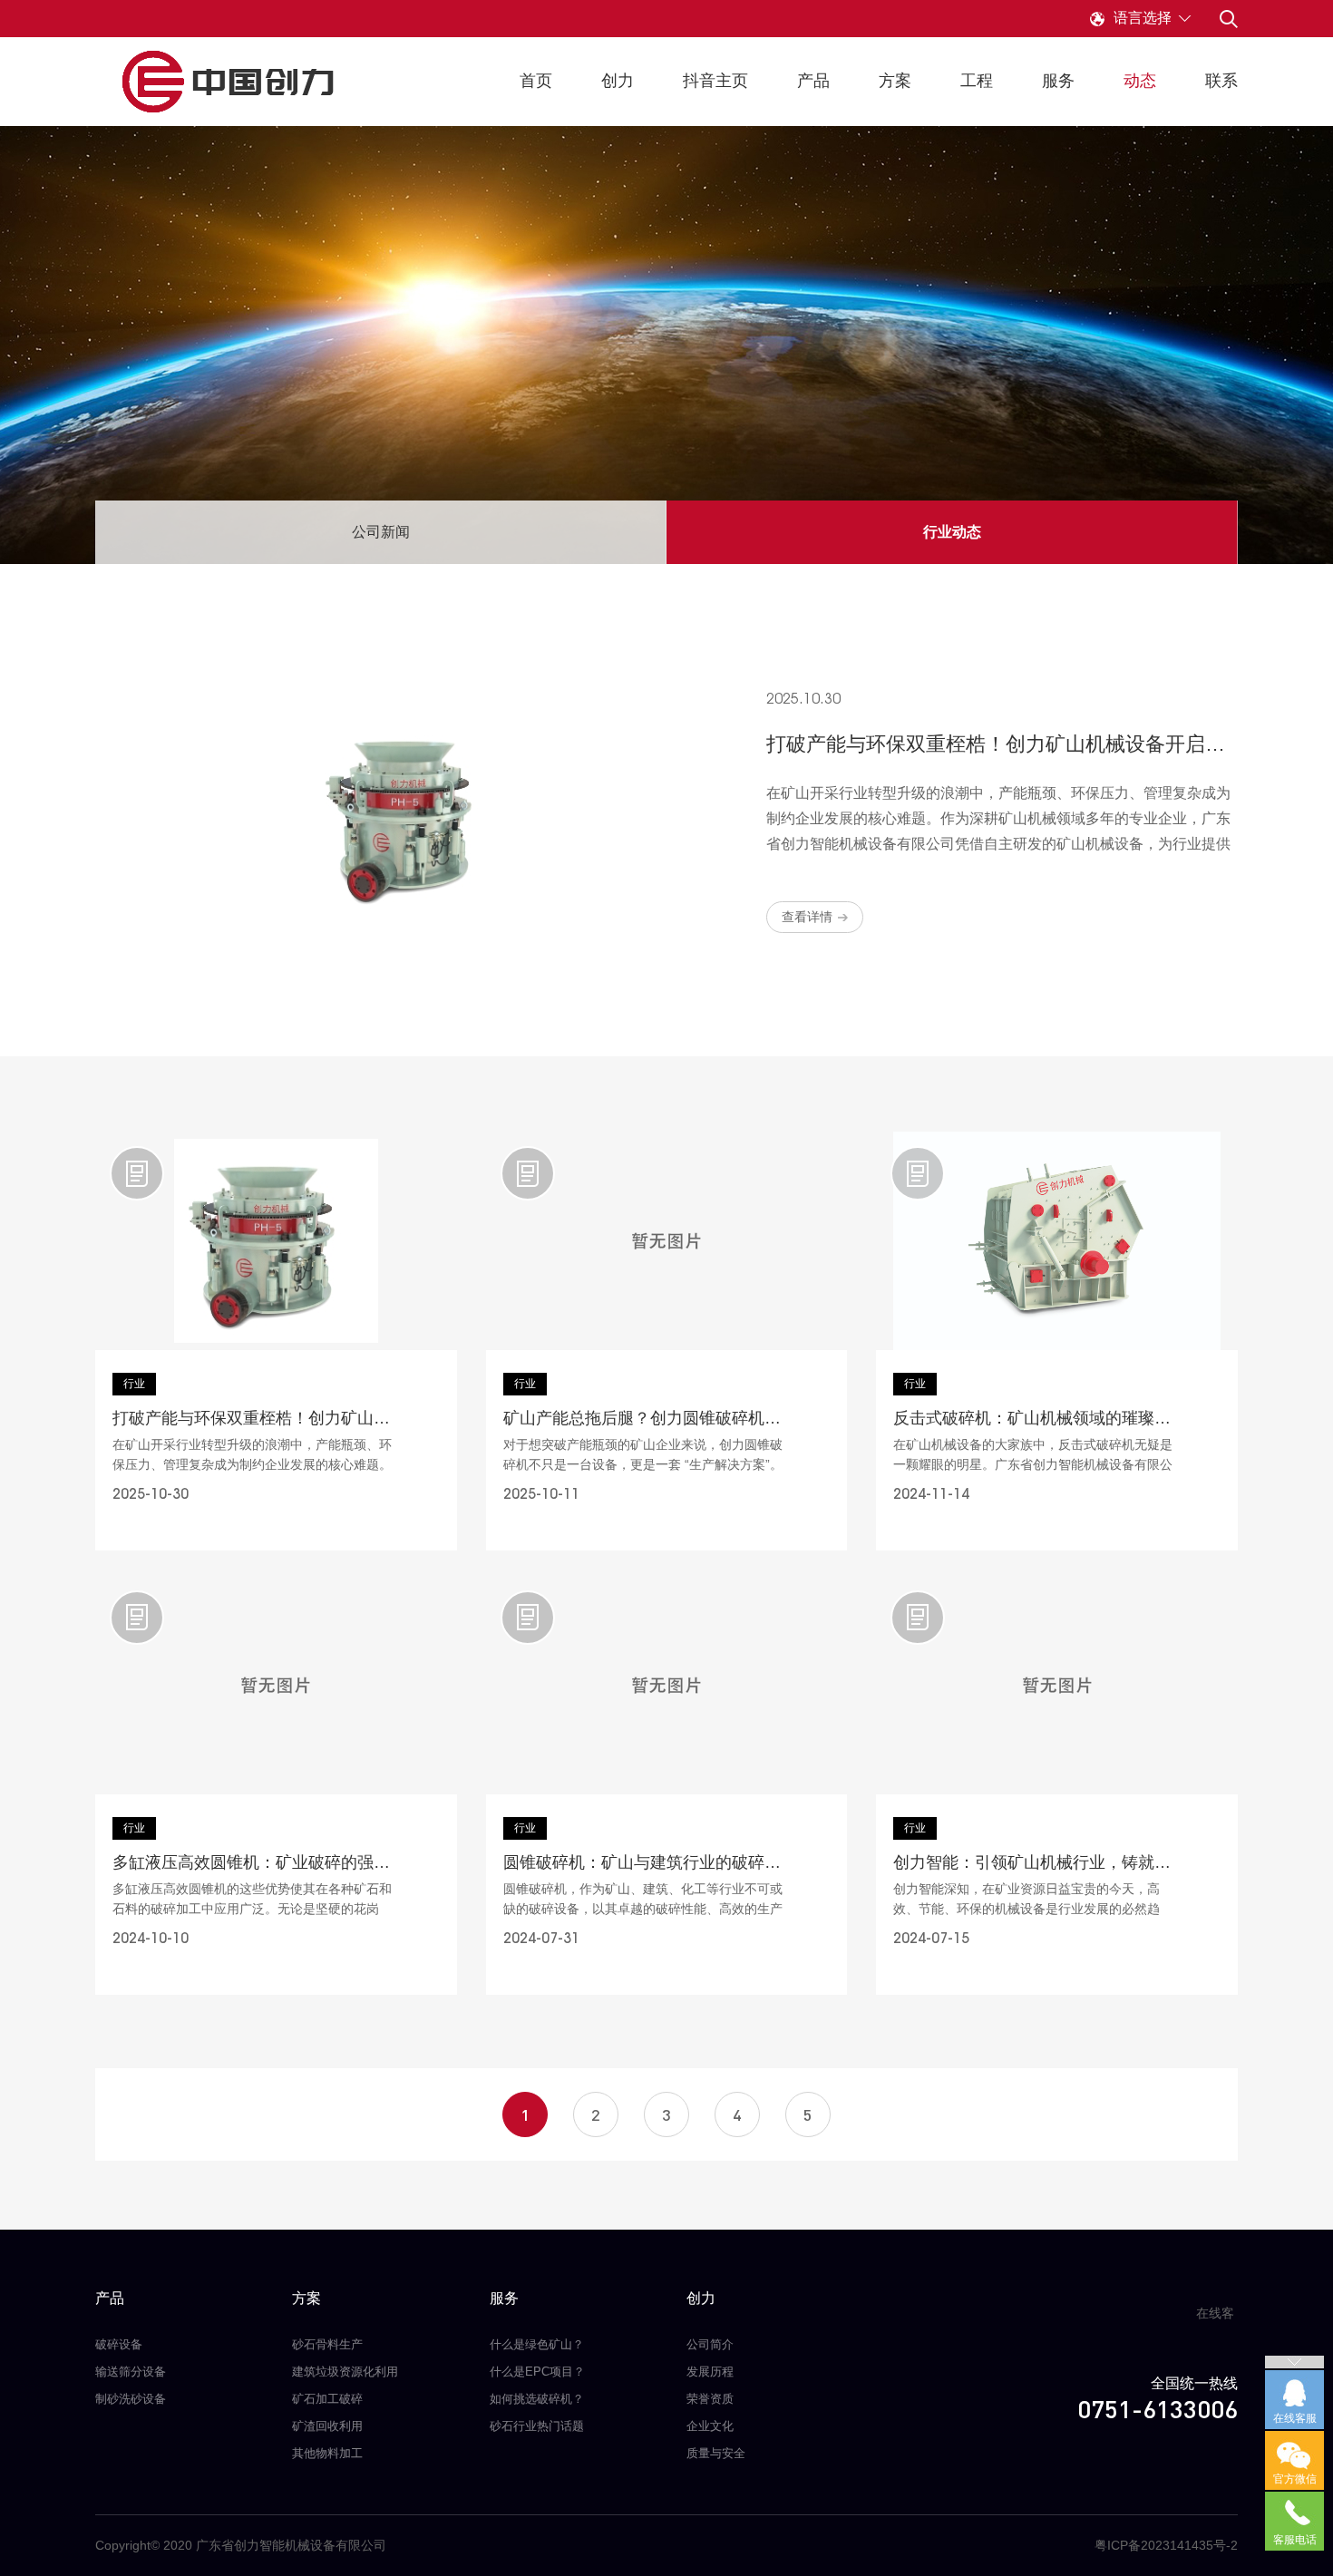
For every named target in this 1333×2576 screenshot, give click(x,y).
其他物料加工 (327, 2453)
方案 (895, 81)
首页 (536, 81)
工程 (977, 81)
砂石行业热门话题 (537, 2426)
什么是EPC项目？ (537, 2372)
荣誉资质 (710, 2399)
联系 (1221, 81)
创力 (618, 81)
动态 (1140, 81)
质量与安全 (716, 2453)
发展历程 (710, 2372)
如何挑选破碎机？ (537, 2399)
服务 (1058, 81)
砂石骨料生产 (327, 2344)
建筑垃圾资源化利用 (345, 2372)
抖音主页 (715, 81)
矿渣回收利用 (327, 2426)
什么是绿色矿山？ (537, 2344)
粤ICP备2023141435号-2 (1166, 2545)
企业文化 (710, 2426)
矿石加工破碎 (327, 2399)
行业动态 (952, 532)
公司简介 (710, 2344)
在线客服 (1215, 2320)
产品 (813, 81)
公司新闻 (381, 532)
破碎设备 (119, 2344)
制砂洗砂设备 (131, 2399)
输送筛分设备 (131, 2372)
